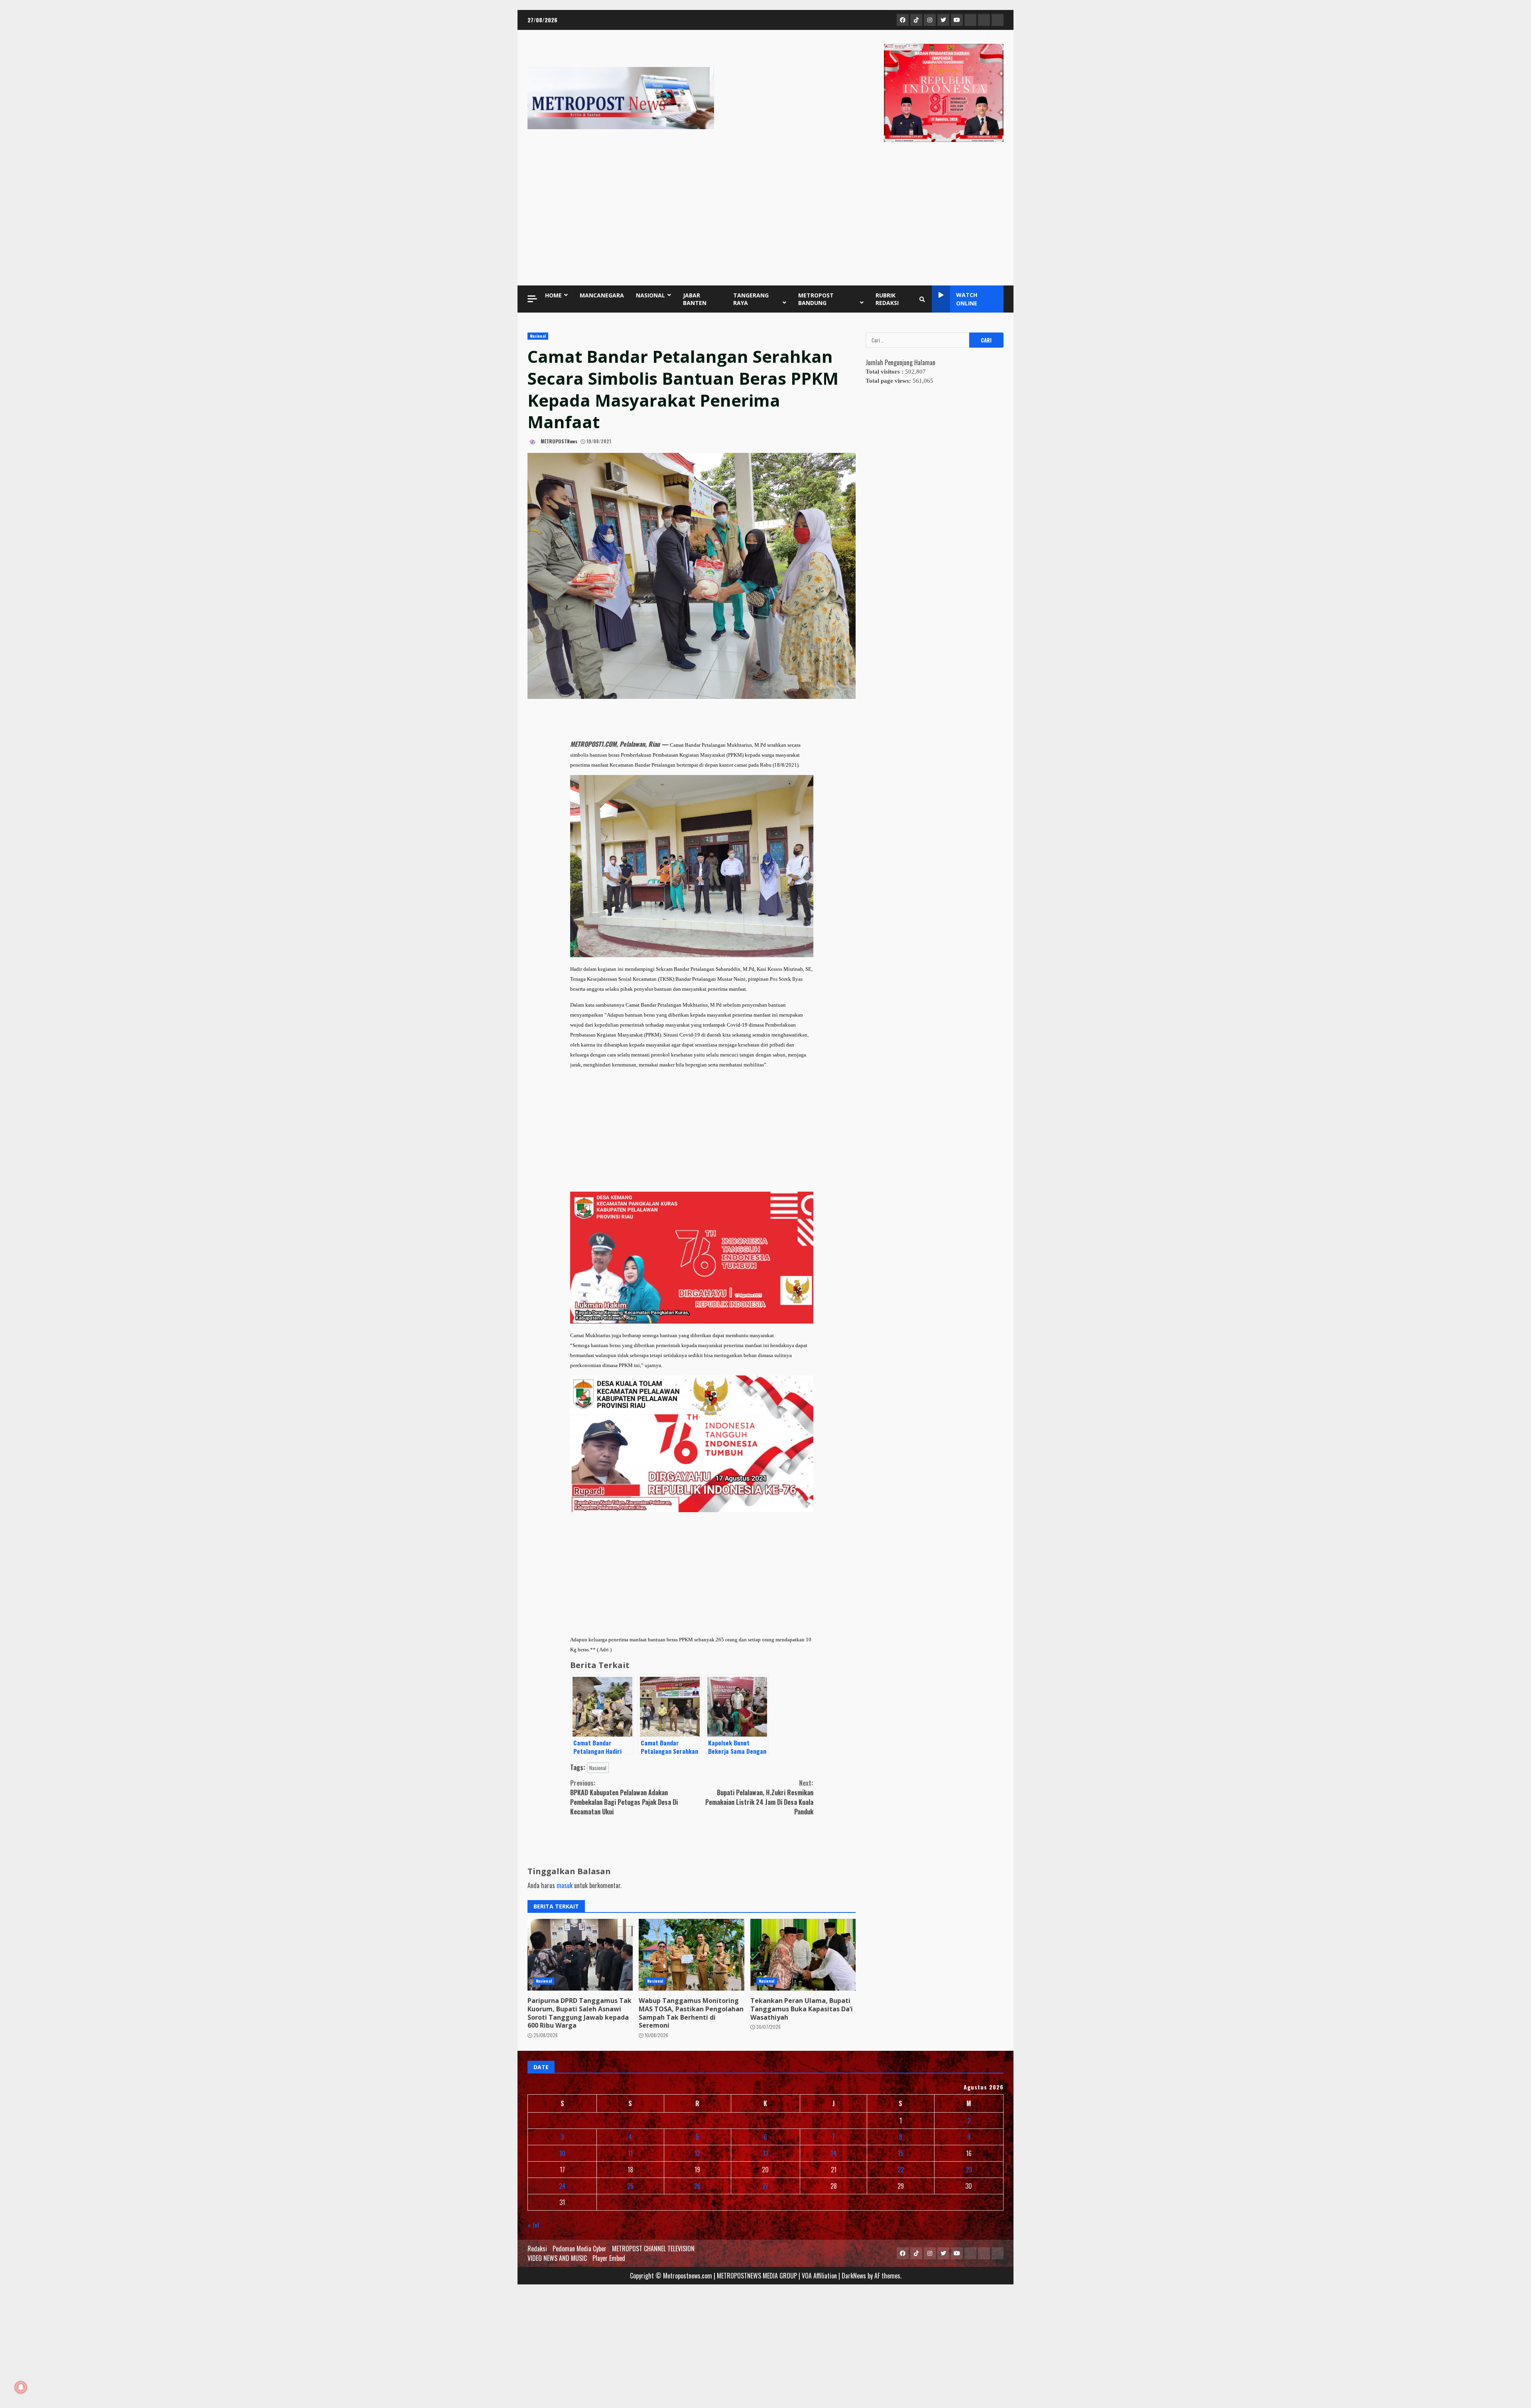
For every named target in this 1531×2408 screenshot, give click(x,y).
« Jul (533, 2225)
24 (562, 2186)
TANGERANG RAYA (751, 299)
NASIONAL (650, 295)
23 (969, 2170)
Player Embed (609, 2258)
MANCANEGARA (602, 295)
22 (901, 2170)
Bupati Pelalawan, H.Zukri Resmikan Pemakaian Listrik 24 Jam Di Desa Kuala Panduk (759, 1797)
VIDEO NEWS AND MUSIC (557, 2258)
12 (697, 2153)
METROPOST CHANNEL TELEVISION (653, 2249)
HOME (553, 295)
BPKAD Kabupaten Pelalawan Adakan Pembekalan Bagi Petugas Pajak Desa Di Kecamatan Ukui (624, 1797)
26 (697, 2186)
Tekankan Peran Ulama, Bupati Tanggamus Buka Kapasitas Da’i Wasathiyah (803, 1955)
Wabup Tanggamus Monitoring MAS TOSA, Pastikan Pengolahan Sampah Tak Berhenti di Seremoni (691, 1955)
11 (630, 2153)
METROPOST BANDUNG (816, 299)
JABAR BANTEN (695, 299)
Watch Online (967, 299)
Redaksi (537, 2249)
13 (765, 2153)
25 (630, 2186)
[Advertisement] (765, 216)
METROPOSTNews (558, 441)
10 (562, 2153)
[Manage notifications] (21, 2387)
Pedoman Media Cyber (580, 2249)
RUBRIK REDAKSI (887, 299)
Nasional (538, 336)
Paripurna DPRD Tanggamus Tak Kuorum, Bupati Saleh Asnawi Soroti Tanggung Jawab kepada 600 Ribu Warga (580, 1955)
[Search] (922, 299)
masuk (565, 1885)
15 (901, 2153)
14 (833, 2153)
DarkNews (854, 2276)
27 (765, 2186)
